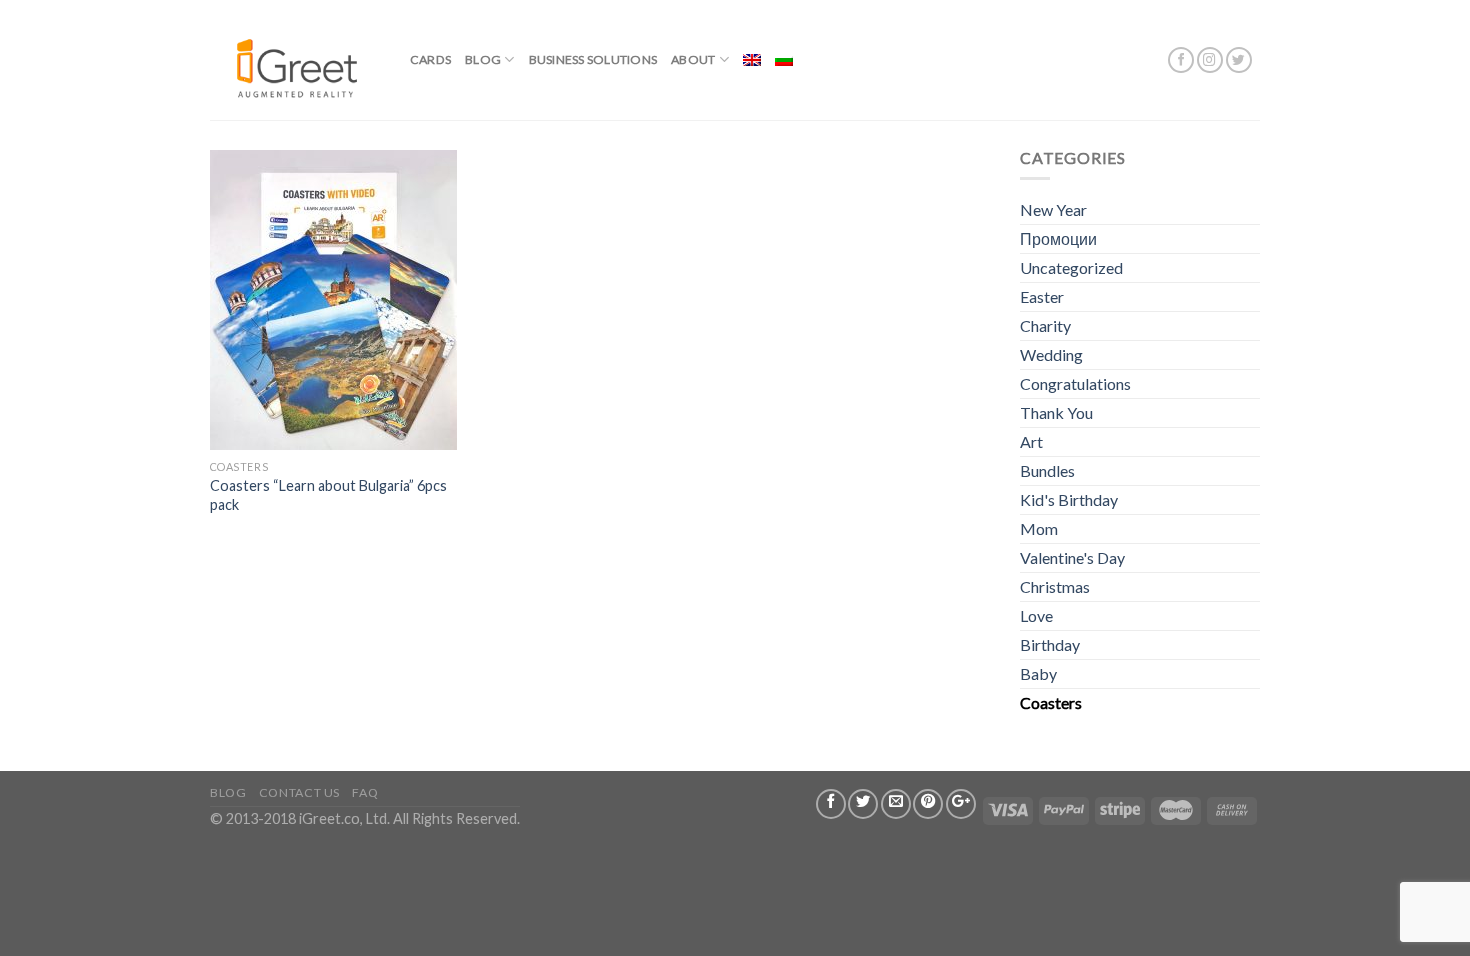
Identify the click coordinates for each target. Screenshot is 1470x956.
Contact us (299, 792)
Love (1036, 615)
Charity (1045, 325)
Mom (1039, 528)
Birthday (1050, 644)
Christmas (1055, 586)
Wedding (1051, 354)
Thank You (1056, 412)
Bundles (1047, 470)
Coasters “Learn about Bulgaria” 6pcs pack (328, 495)
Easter (1042, 296)
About (693, 59)
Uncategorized (1071, 267)
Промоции (1058, 238)
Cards (430, 59)
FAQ (365, 792)
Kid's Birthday (1069, 499)
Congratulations (1075, 383)
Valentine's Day (1072, 557)
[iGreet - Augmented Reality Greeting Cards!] (295, 59)
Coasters (1051, 702)
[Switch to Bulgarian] (784, 60)
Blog (483, 59)
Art (1031, 441)
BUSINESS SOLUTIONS (593, 59)
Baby (1038, 673)
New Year (1053, 209)
